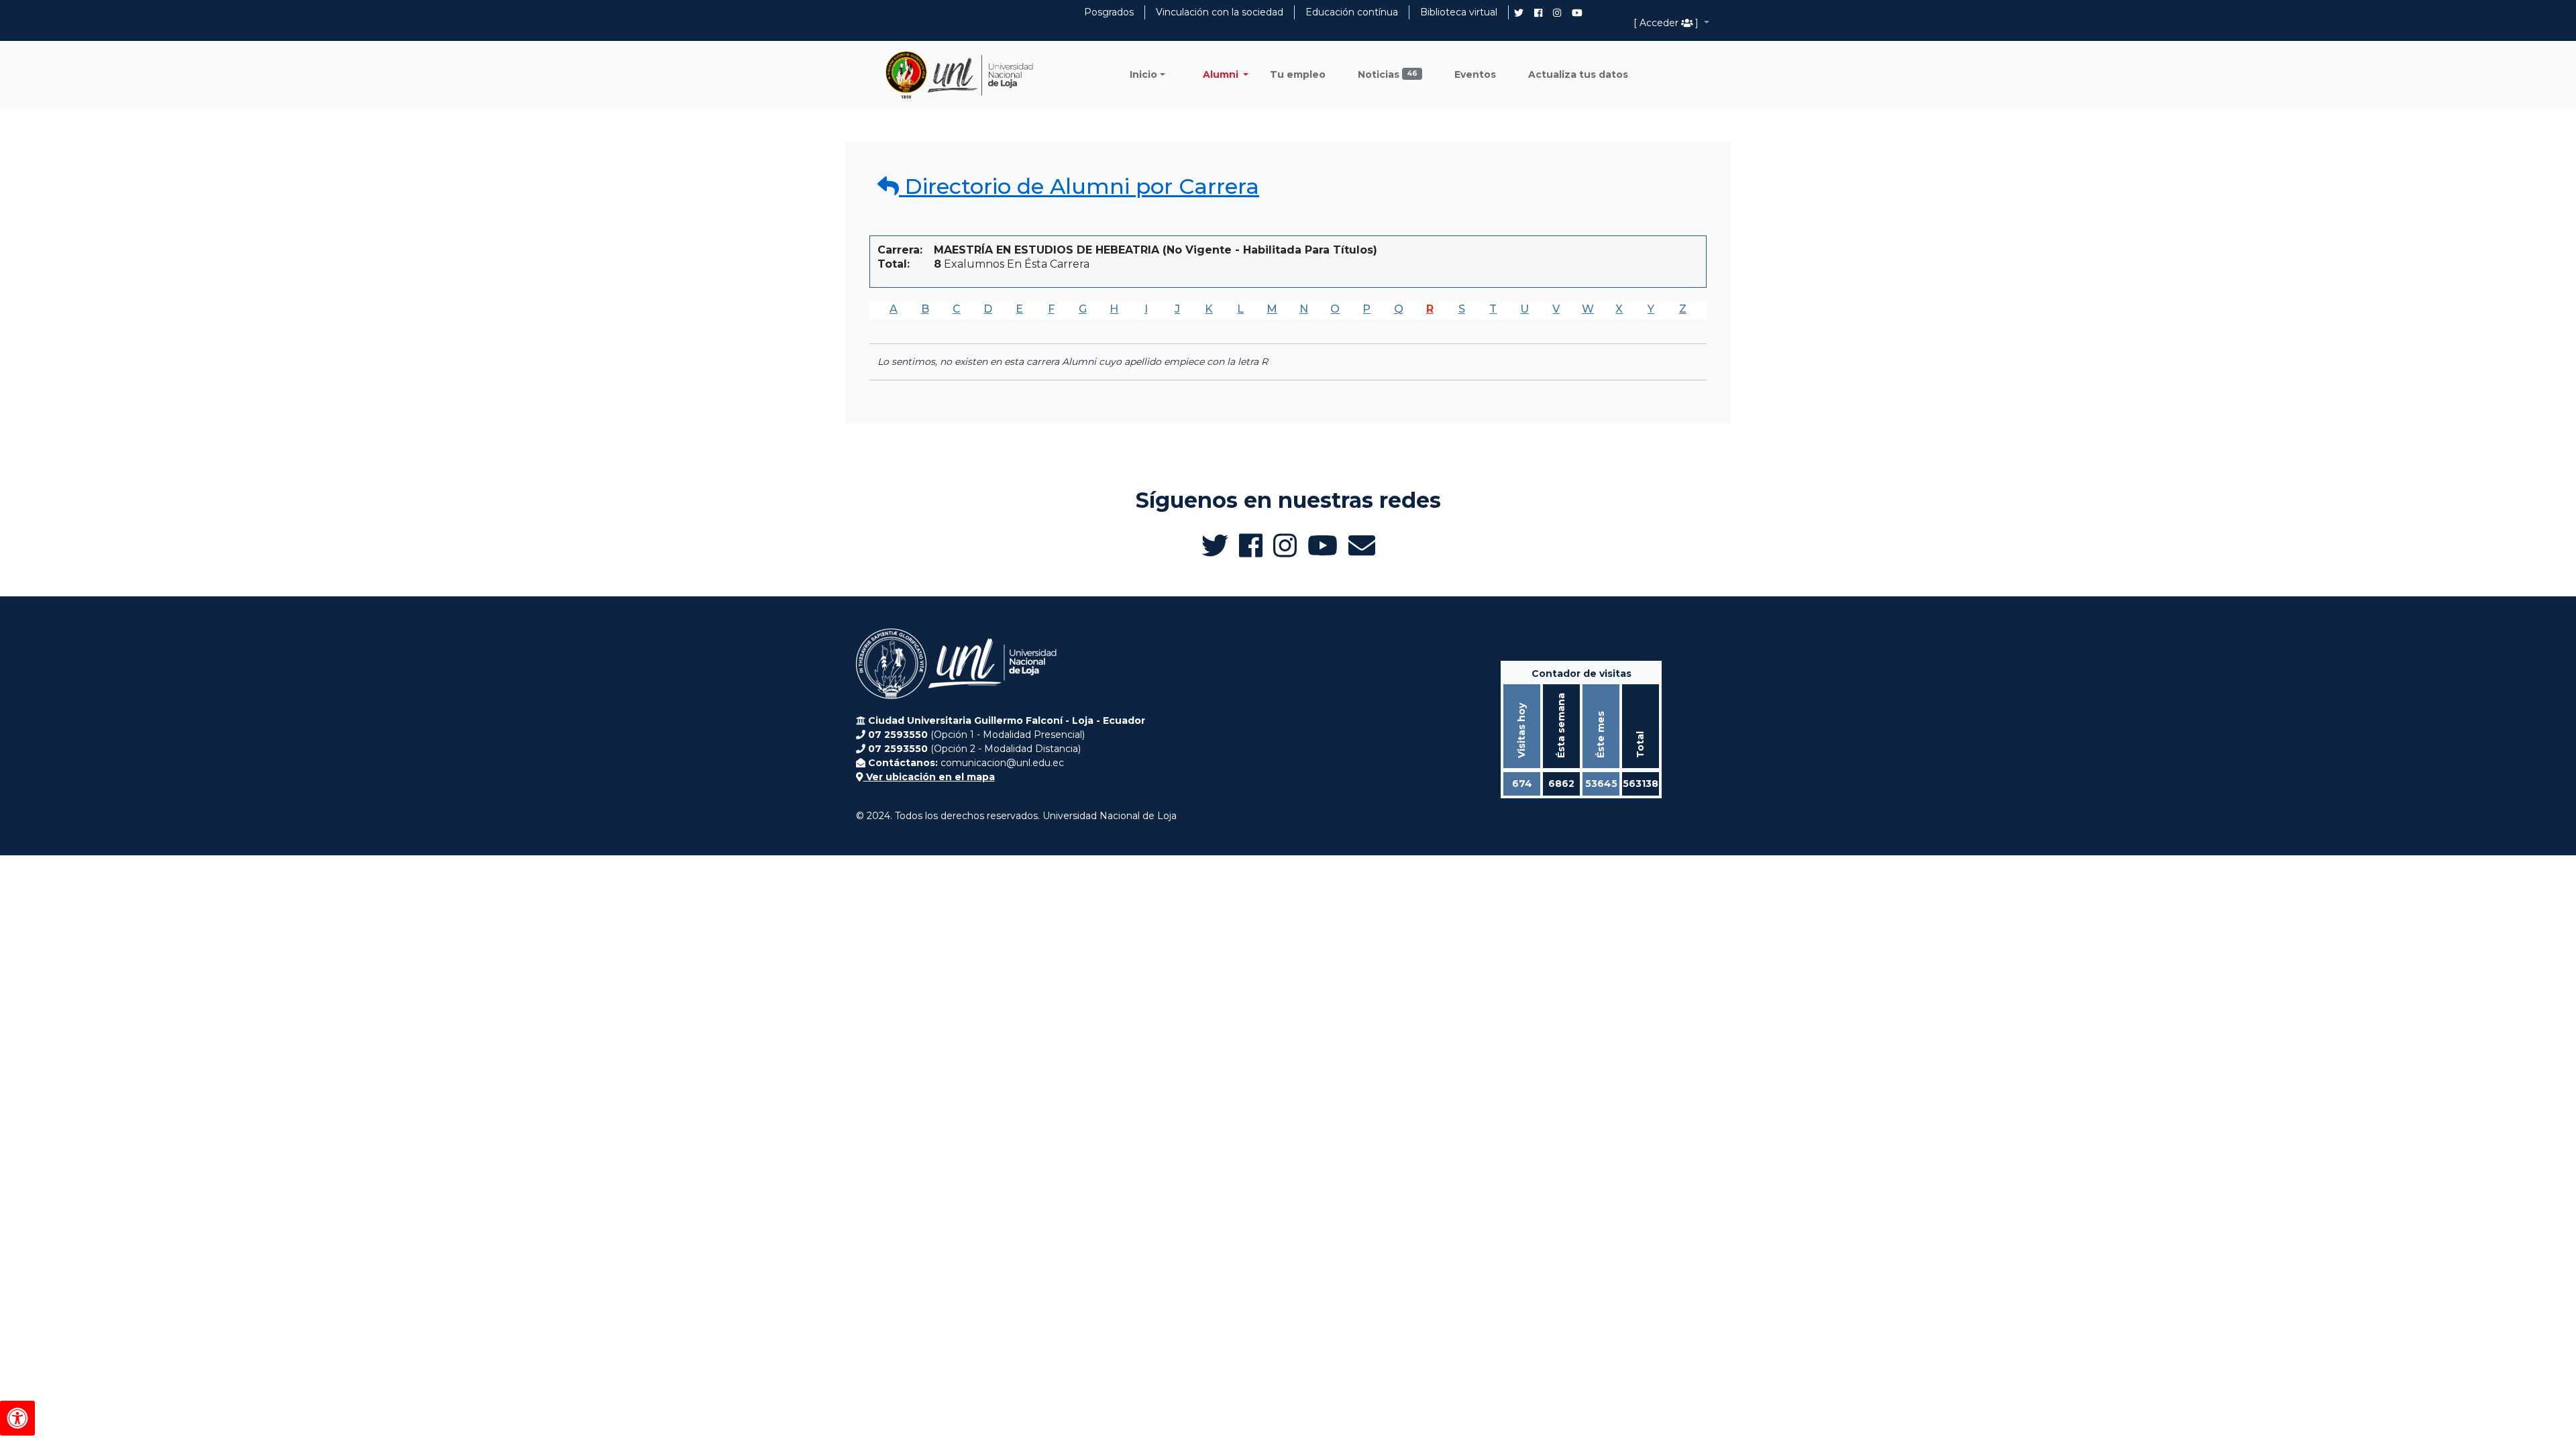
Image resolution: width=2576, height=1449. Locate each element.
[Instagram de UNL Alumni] (1557, 13)
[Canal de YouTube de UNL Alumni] (1577, 13)
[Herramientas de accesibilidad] (17, 1418)
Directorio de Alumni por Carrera (1079, 186)
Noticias (1388, 74)
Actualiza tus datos (1578, 74)
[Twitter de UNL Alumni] (1519, 14)
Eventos (1475, 74)
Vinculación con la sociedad (1220, 12)
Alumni (1222, 74)
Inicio (1143, 74)
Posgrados (1109, 12)
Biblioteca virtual (1459, 12)
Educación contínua (1352, 12)
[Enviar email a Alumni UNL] (1362, 545)
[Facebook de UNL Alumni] (1538, 13)
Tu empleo (1298, 74)
